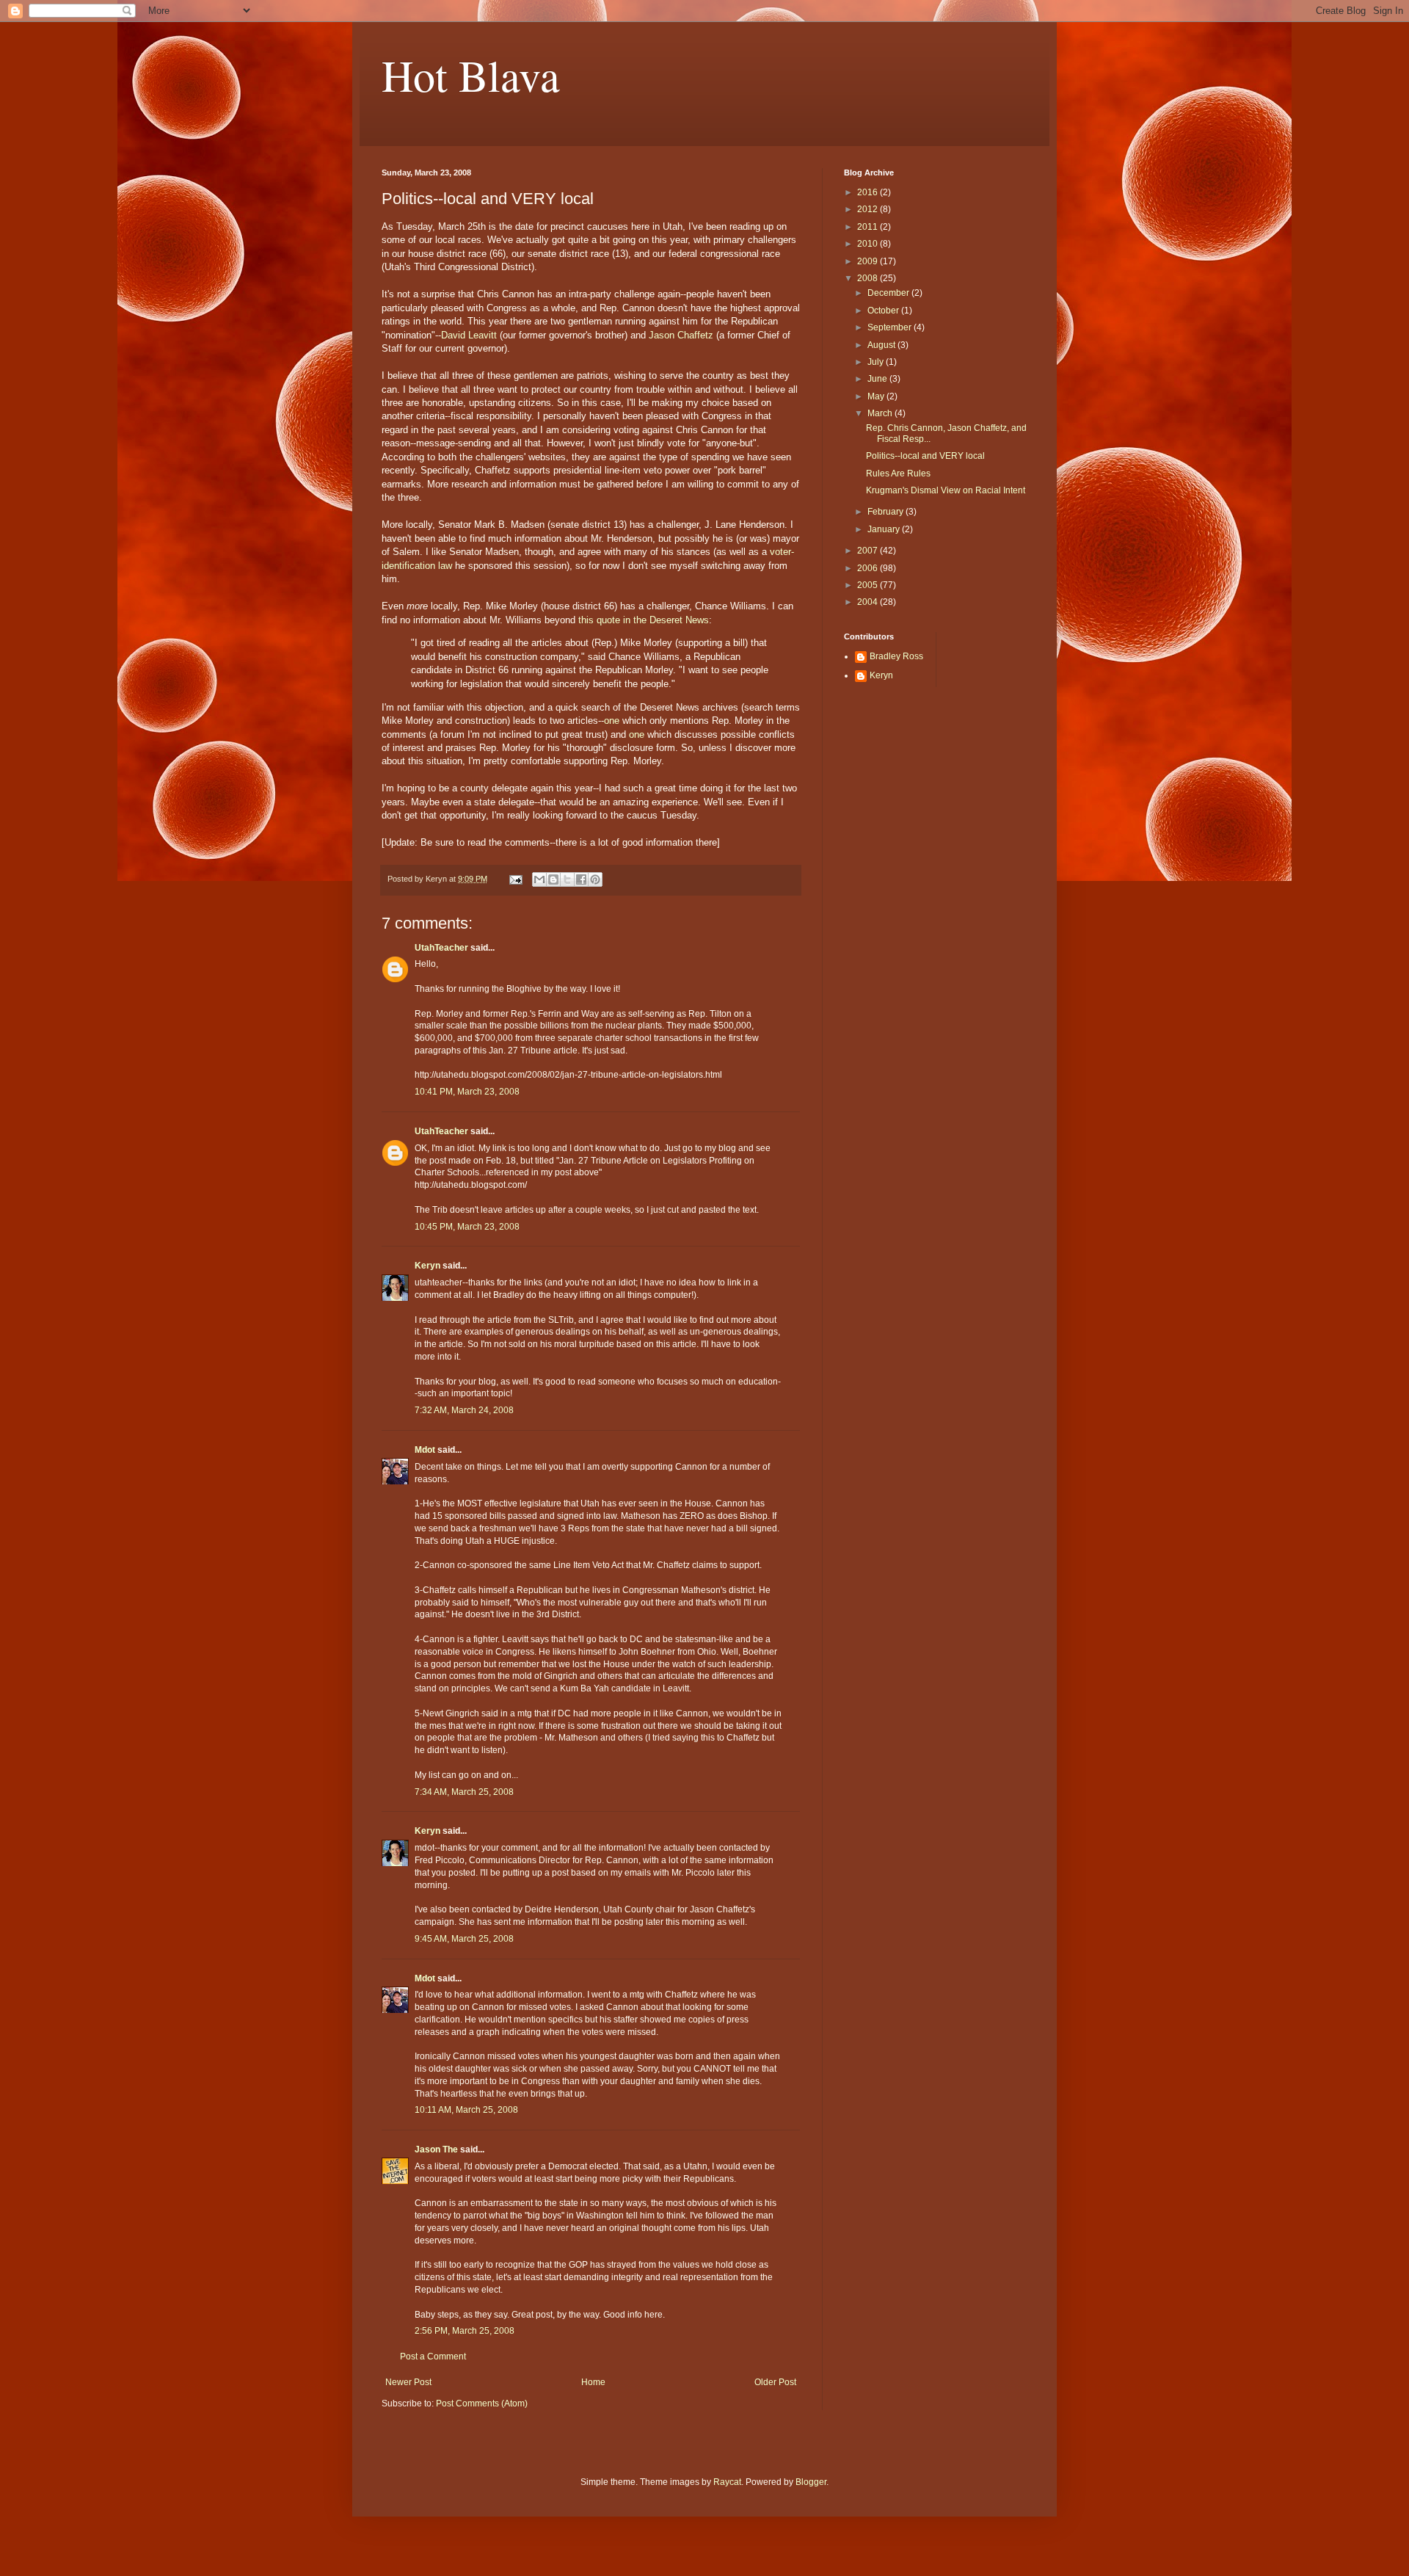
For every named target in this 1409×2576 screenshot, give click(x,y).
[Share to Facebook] (581, 879)
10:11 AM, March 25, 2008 (466, 2110)
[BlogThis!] (553, 879)
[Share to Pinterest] (595, 879)
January (885, 529)
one (612, 721)
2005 (869, 585)
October (884, 311)
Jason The (436, 2149)
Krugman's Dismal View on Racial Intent (946, 490)
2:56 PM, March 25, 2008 (465, 2331)
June (878, 379)
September (891, 327)
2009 (869, 261)
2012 (869, 209)
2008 (869, 278)
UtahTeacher (441, 948)
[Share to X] (567, 879)
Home (593, 2382)
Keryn (427, 1266)
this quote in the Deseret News (644, 620)
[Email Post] (515, 879)
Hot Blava (471, 75)
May (877, 396)
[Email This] (539, 879)
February (886, 512)
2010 (869, 244)
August (882, 345)
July (877, 362)
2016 (869, 192)
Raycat (727, 2482)
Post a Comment (433, 2357)
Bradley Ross (896, 656)
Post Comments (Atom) (482, 2403)
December (889, 293)
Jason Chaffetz (681, 335)
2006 (869, 568)
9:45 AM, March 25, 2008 (464, 1939)
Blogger (811, 2482)
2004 (869, 602)
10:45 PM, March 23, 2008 (467, 1227)
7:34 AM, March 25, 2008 (464, 1792)
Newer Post (408, 2382)
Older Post (775, 2382)
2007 (869, 551)
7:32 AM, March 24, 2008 (464, 1410)
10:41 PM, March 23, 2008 (467, 1092)
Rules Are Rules (898, 474)
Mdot (425, 1450)
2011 (869, 227)
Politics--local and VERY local (925, 456)
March (881, 413)
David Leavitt (469, 335)
